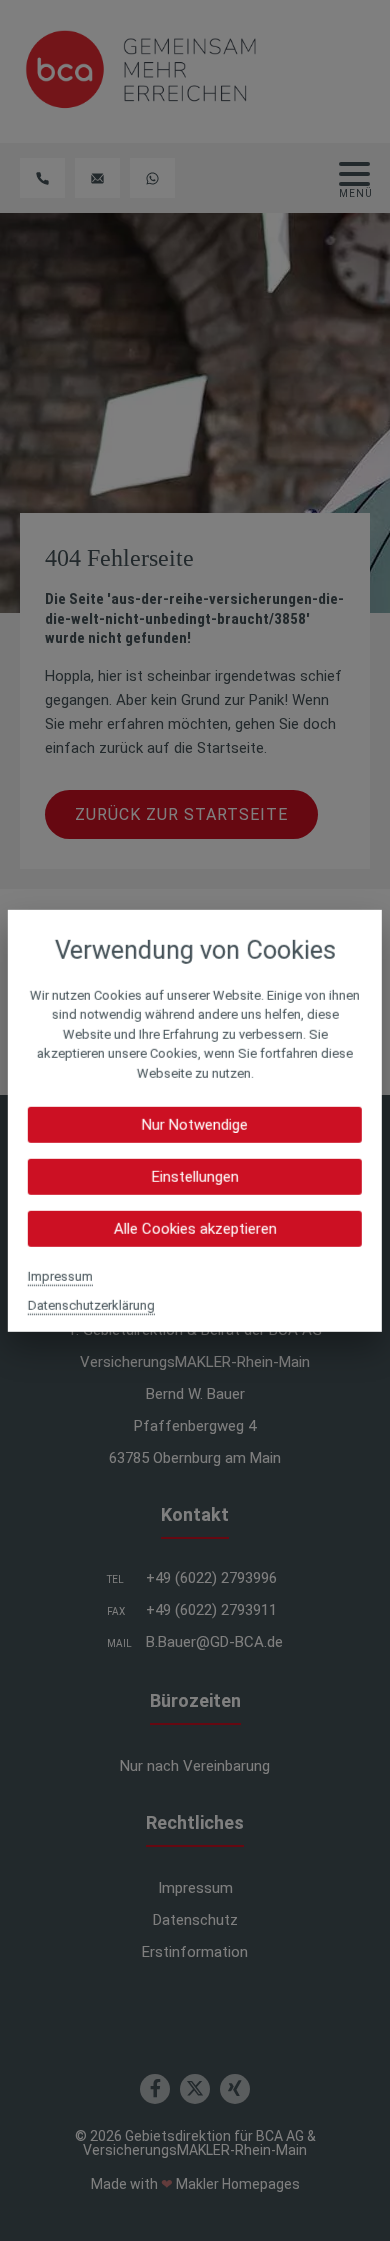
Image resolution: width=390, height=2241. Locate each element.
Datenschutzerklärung (91, 1305)
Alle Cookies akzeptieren (194, 1229)
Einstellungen (194, 1177)
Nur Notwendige (195, 1125)
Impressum (60, 1276)
